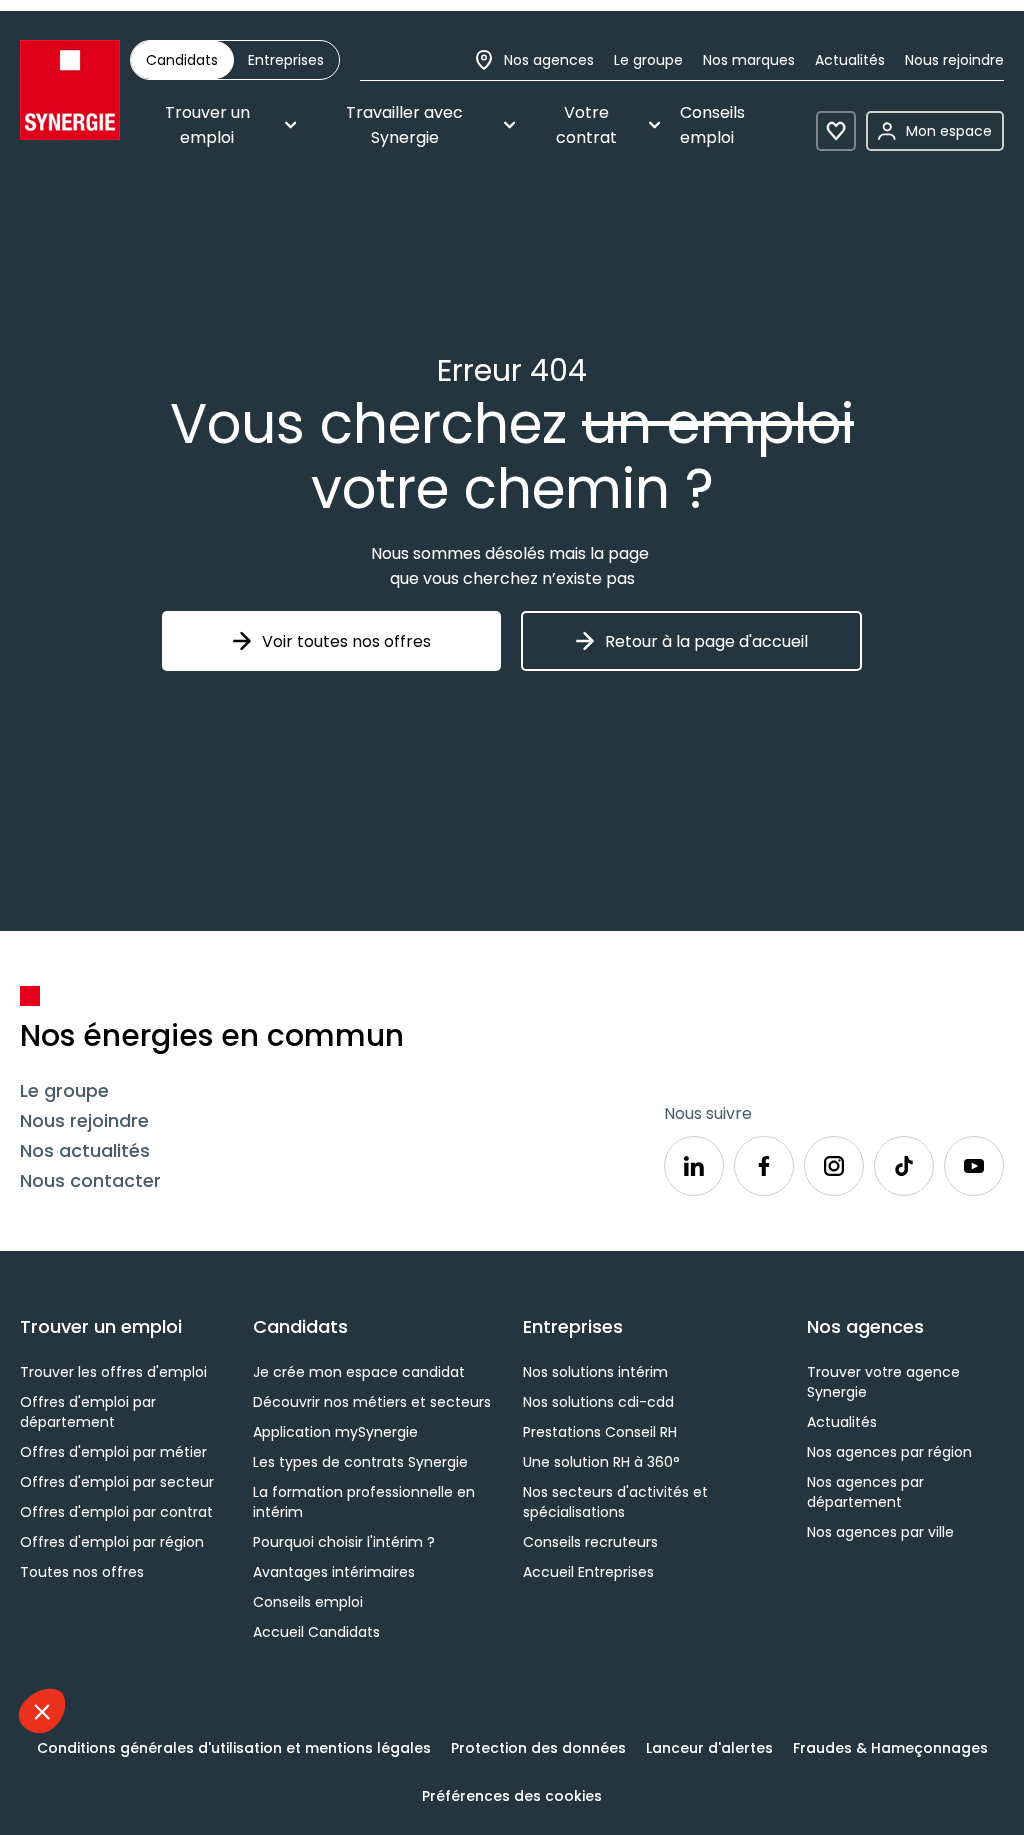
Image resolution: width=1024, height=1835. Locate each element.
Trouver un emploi (207, 125)
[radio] (182, 60)
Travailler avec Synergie (404, 125)
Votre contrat (586, 125)
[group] (235, 60)
